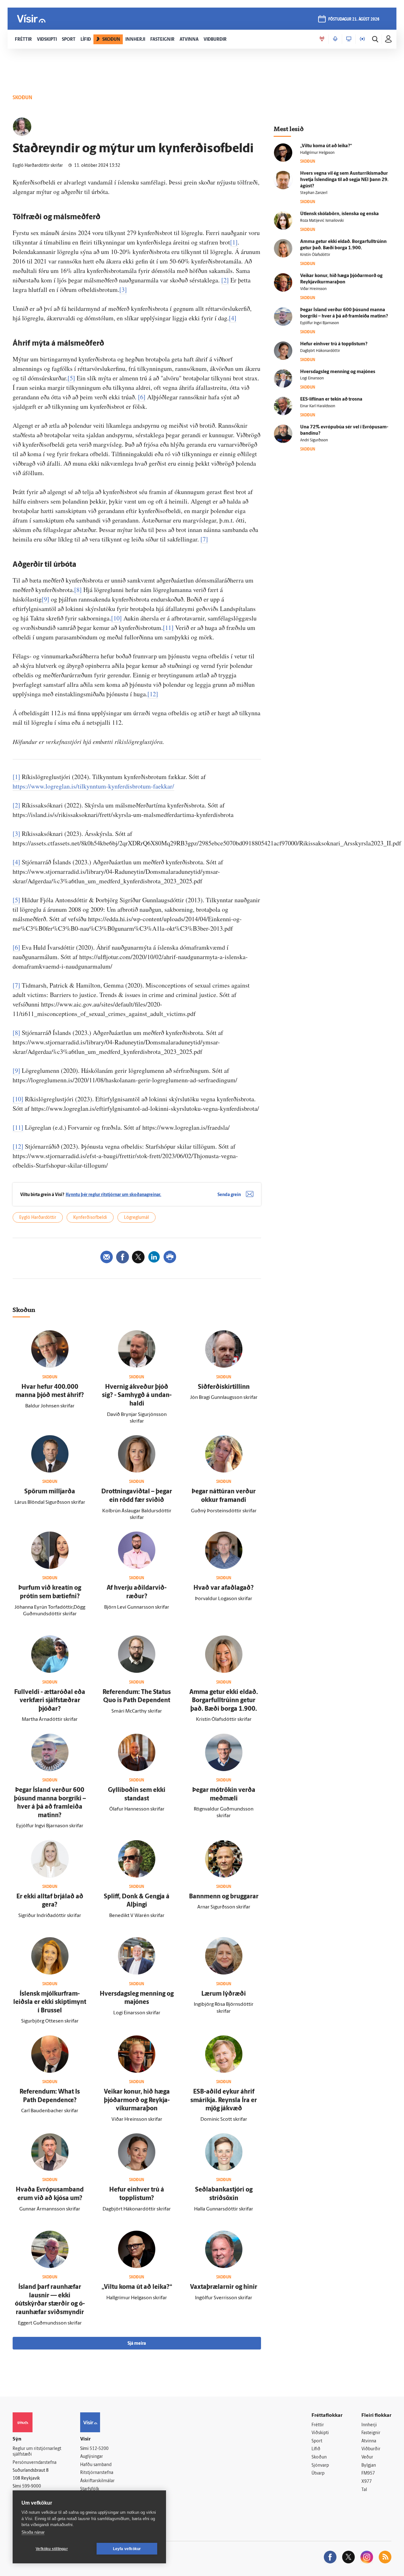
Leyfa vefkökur (127, 2549)
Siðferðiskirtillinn (224, 1387)
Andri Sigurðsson (314, 440)
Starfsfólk (90, 2489)
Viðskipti (320, 2433)
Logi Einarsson (312, 378)
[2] (225, 280)
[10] (116, 618)
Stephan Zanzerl (314, 193)
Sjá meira (137, 2344)
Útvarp (318, 2473)
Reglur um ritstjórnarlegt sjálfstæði (37, 2452)
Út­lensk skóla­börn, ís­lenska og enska (339, 214)
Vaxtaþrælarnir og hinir (224, 2287)
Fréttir (318, 2425)
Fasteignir (371, 2433)
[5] (71, 378)
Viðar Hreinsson (313, 289)
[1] (234, 242)
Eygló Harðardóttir (38, 1218)
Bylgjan (369, 2466)
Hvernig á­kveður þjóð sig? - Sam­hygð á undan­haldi (137, 1396)
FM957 (368, 2473)
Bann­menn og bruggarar (224, 1897)
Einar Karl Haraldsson (318, 406)
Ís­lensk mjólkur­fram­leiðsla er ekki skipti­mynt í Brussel (50, 2002)
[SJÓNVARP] (349, 39)
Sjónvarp (320, 2466)
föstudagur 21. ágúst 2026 (354, 19)
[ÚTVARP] (362, 39)
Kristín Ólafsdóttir (315, 255)
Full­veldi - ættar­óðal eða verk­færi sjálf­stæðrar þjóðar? (50, 1701)
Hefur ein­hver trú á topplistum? (334, 344)
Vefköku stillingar (52, 2549)
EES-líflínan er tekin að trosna (331, 399)
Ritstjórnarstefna (97, 2473)
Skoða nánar (33, 2532)
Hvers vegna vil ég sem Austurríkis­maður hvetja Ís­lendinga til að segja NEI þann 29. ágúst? (344, 180)
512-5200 (99, 2449)
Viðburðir (371, 2449)
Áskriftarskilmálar (97, 2481)
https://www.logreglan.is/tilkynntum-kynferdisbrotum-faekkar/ (93, 786)
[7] (204, 539)
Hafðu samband (96, 2465)
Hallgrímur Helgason (317, 153)
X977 (367, 2482)
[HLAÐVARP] (335, 39)
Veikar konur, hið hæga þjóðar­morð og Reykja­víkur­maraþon (137, 2100)
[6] (142, 397)
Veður (367, 2457)
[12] (153, 694)
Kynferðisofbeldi (90, 1218)
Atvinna (369, 2441)
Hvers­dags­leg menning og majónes (338, 372)
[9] (45, 599)
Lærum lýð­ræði (224, 1994)
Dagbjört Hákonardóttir (320, 351)
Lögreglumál (137, 1218)
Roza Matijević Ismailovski (322, 221)
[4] (233, 318)
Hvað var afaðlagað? (224, 1588)
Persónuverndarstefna (35, 2463)
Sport (317, 2441)
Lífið (316, 2449)
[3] (123, 290)
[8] (78, 590)
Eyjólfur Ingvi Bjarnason (320, 323)
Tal (364, 2490)
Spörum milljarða (50, 1492)
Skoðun (319, 2457)
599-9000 (32, 2486)
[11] (168, 628)
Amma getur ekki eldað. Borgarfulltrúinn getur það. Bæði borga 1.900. (224, 1701)
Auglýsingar (92, 2457)
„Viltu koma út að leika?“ (137, 2287)
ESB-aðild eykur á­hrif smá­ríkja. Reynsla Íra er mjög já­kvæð (224, 2100)
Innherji (369, 2425)
